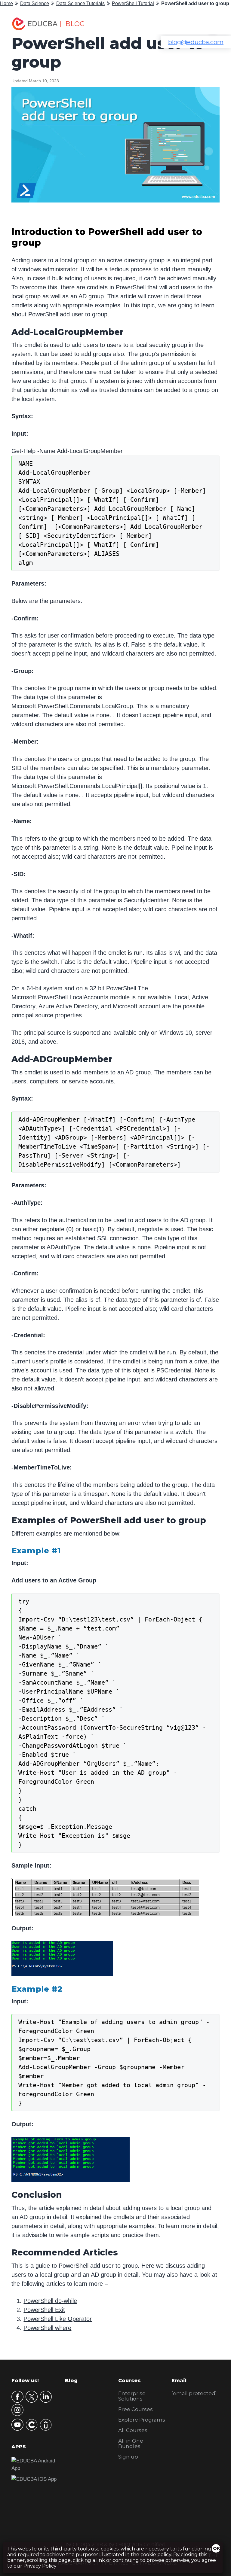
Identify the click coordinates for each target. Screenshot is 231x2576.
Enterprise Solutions (132, 2396)
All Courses (133, 2430)
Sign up (128, 2457)
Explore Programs (142, 2420)
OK (217, 2548)
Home (6, 3)
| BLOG (72, 24)
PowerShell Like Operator (58, 2319)
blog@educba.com (196, 42)
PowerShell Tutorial (133, 3)
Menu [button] (208, 24)
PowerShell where (47, 2328)
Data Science (35, 3)
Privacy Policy (40, 2566)
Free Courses (136, 2409)
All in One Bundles (131, 2444)
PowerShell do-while (50, 2301)
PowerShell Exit (44, 2310)
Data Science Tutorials (80, 3)
